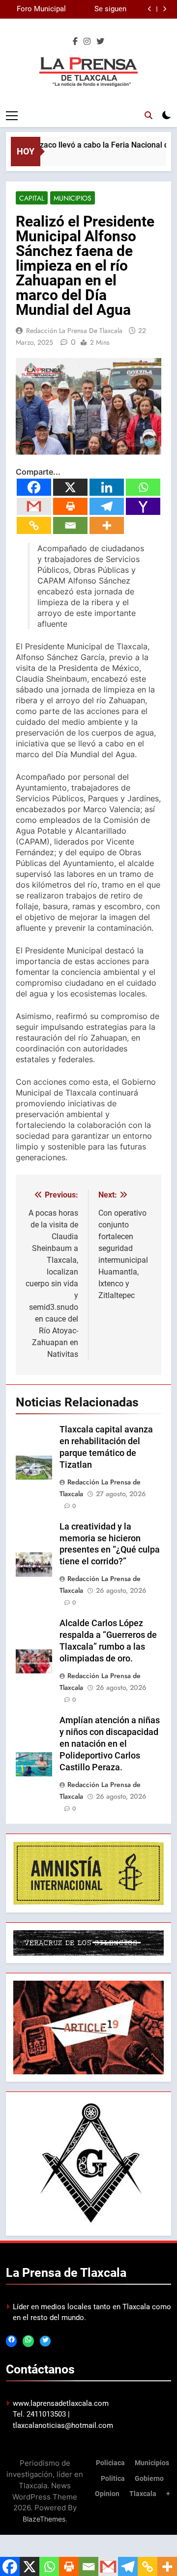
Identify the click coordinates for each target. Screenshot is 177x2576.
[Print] (70, 506)
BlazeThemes (44, 2519)
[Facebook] (34, 487)
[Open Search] (148, 115)
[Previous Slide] (150, 9)
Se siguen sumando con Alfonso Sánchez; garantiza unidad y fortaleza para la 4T (97, 9)
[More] (107, 525)
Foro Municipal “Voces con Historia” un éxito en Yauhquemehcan (37, 9)
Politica (113, 2479)
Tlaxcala (143, 2494)
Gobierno (149, 2479)
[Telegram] (107, 506)
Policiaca (110, 2463)
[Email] (70, 525)
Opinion (107, 2494)
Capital (32, 198)
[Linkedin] (107, 487)
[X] (70, 487)
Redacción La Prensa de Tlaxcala (74, 331)
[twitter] (100, 42)
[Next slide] (164, 9)
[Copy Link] (34, 525)
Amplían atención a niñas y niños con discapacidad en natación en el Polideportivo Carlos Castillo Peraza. (110, 1744)
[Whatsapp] (143, 487)
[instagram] (87, 42)
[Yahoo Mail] (143, 506)
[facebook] (75, 42)
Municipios (73, 198)
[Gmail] (34, 506)
